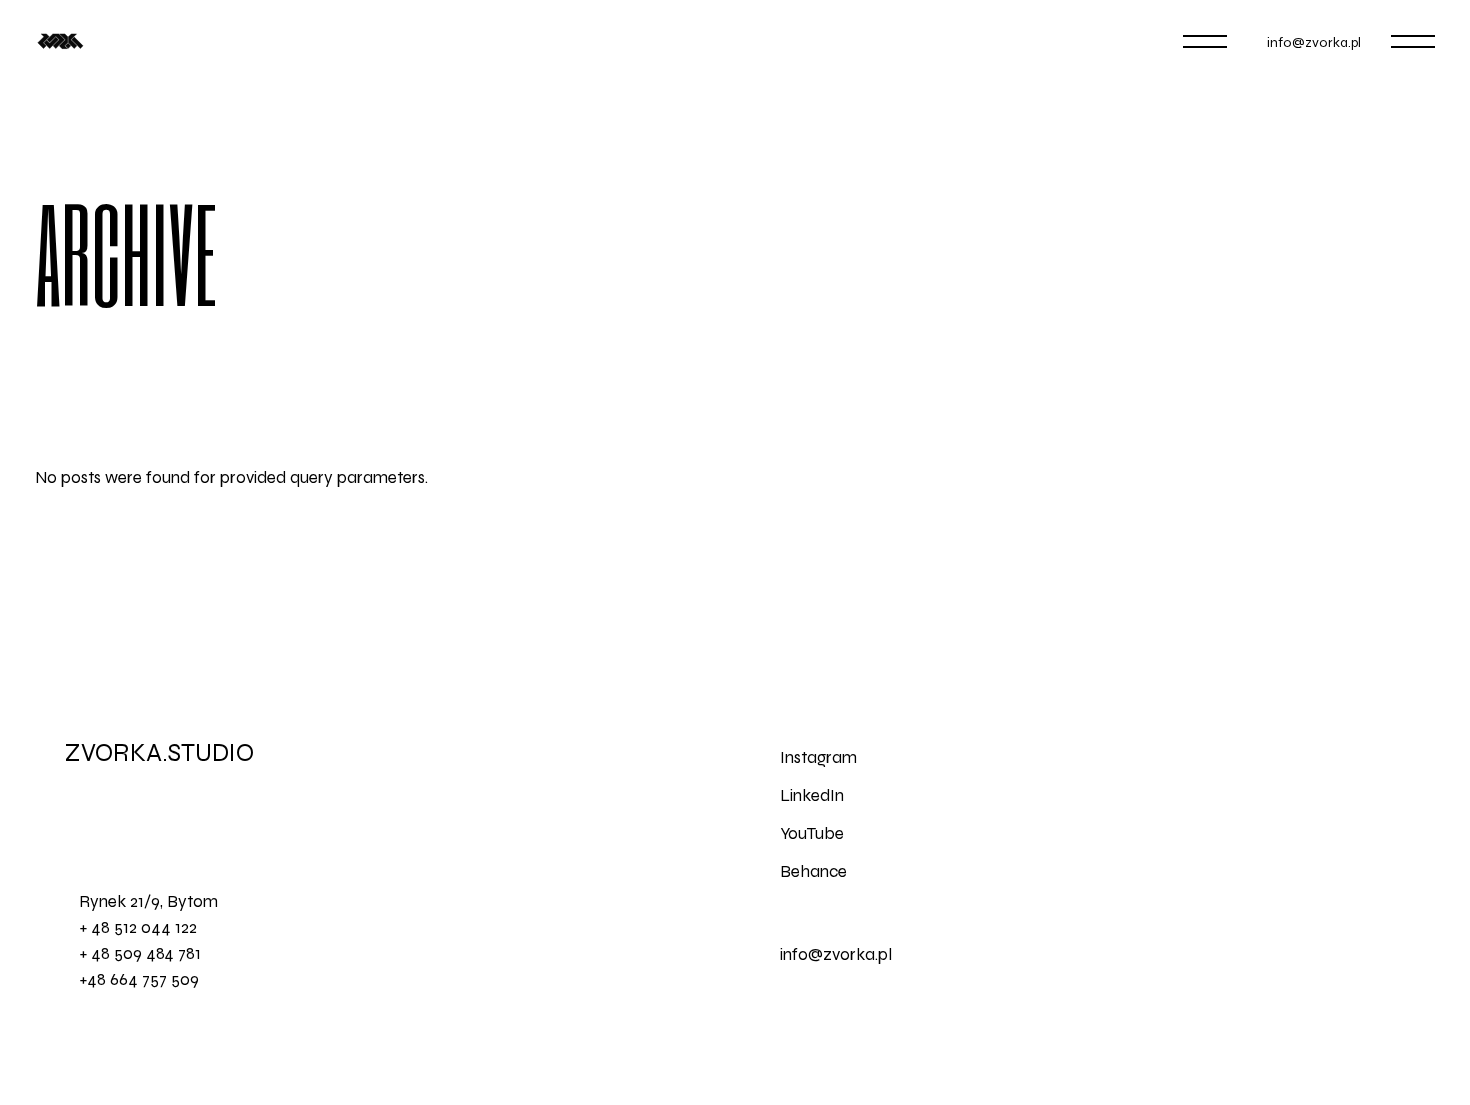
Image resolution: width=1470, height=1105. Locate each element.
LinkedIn (812, 795)
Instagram (818, 757)
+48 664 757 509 (139, 979)
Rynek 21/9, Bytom (148, 901)
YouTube (812, 833)
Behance (813, 871)
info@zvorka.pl (1314, 42)
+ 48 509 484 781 (140, 953)
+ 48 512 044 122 (138, 927)
